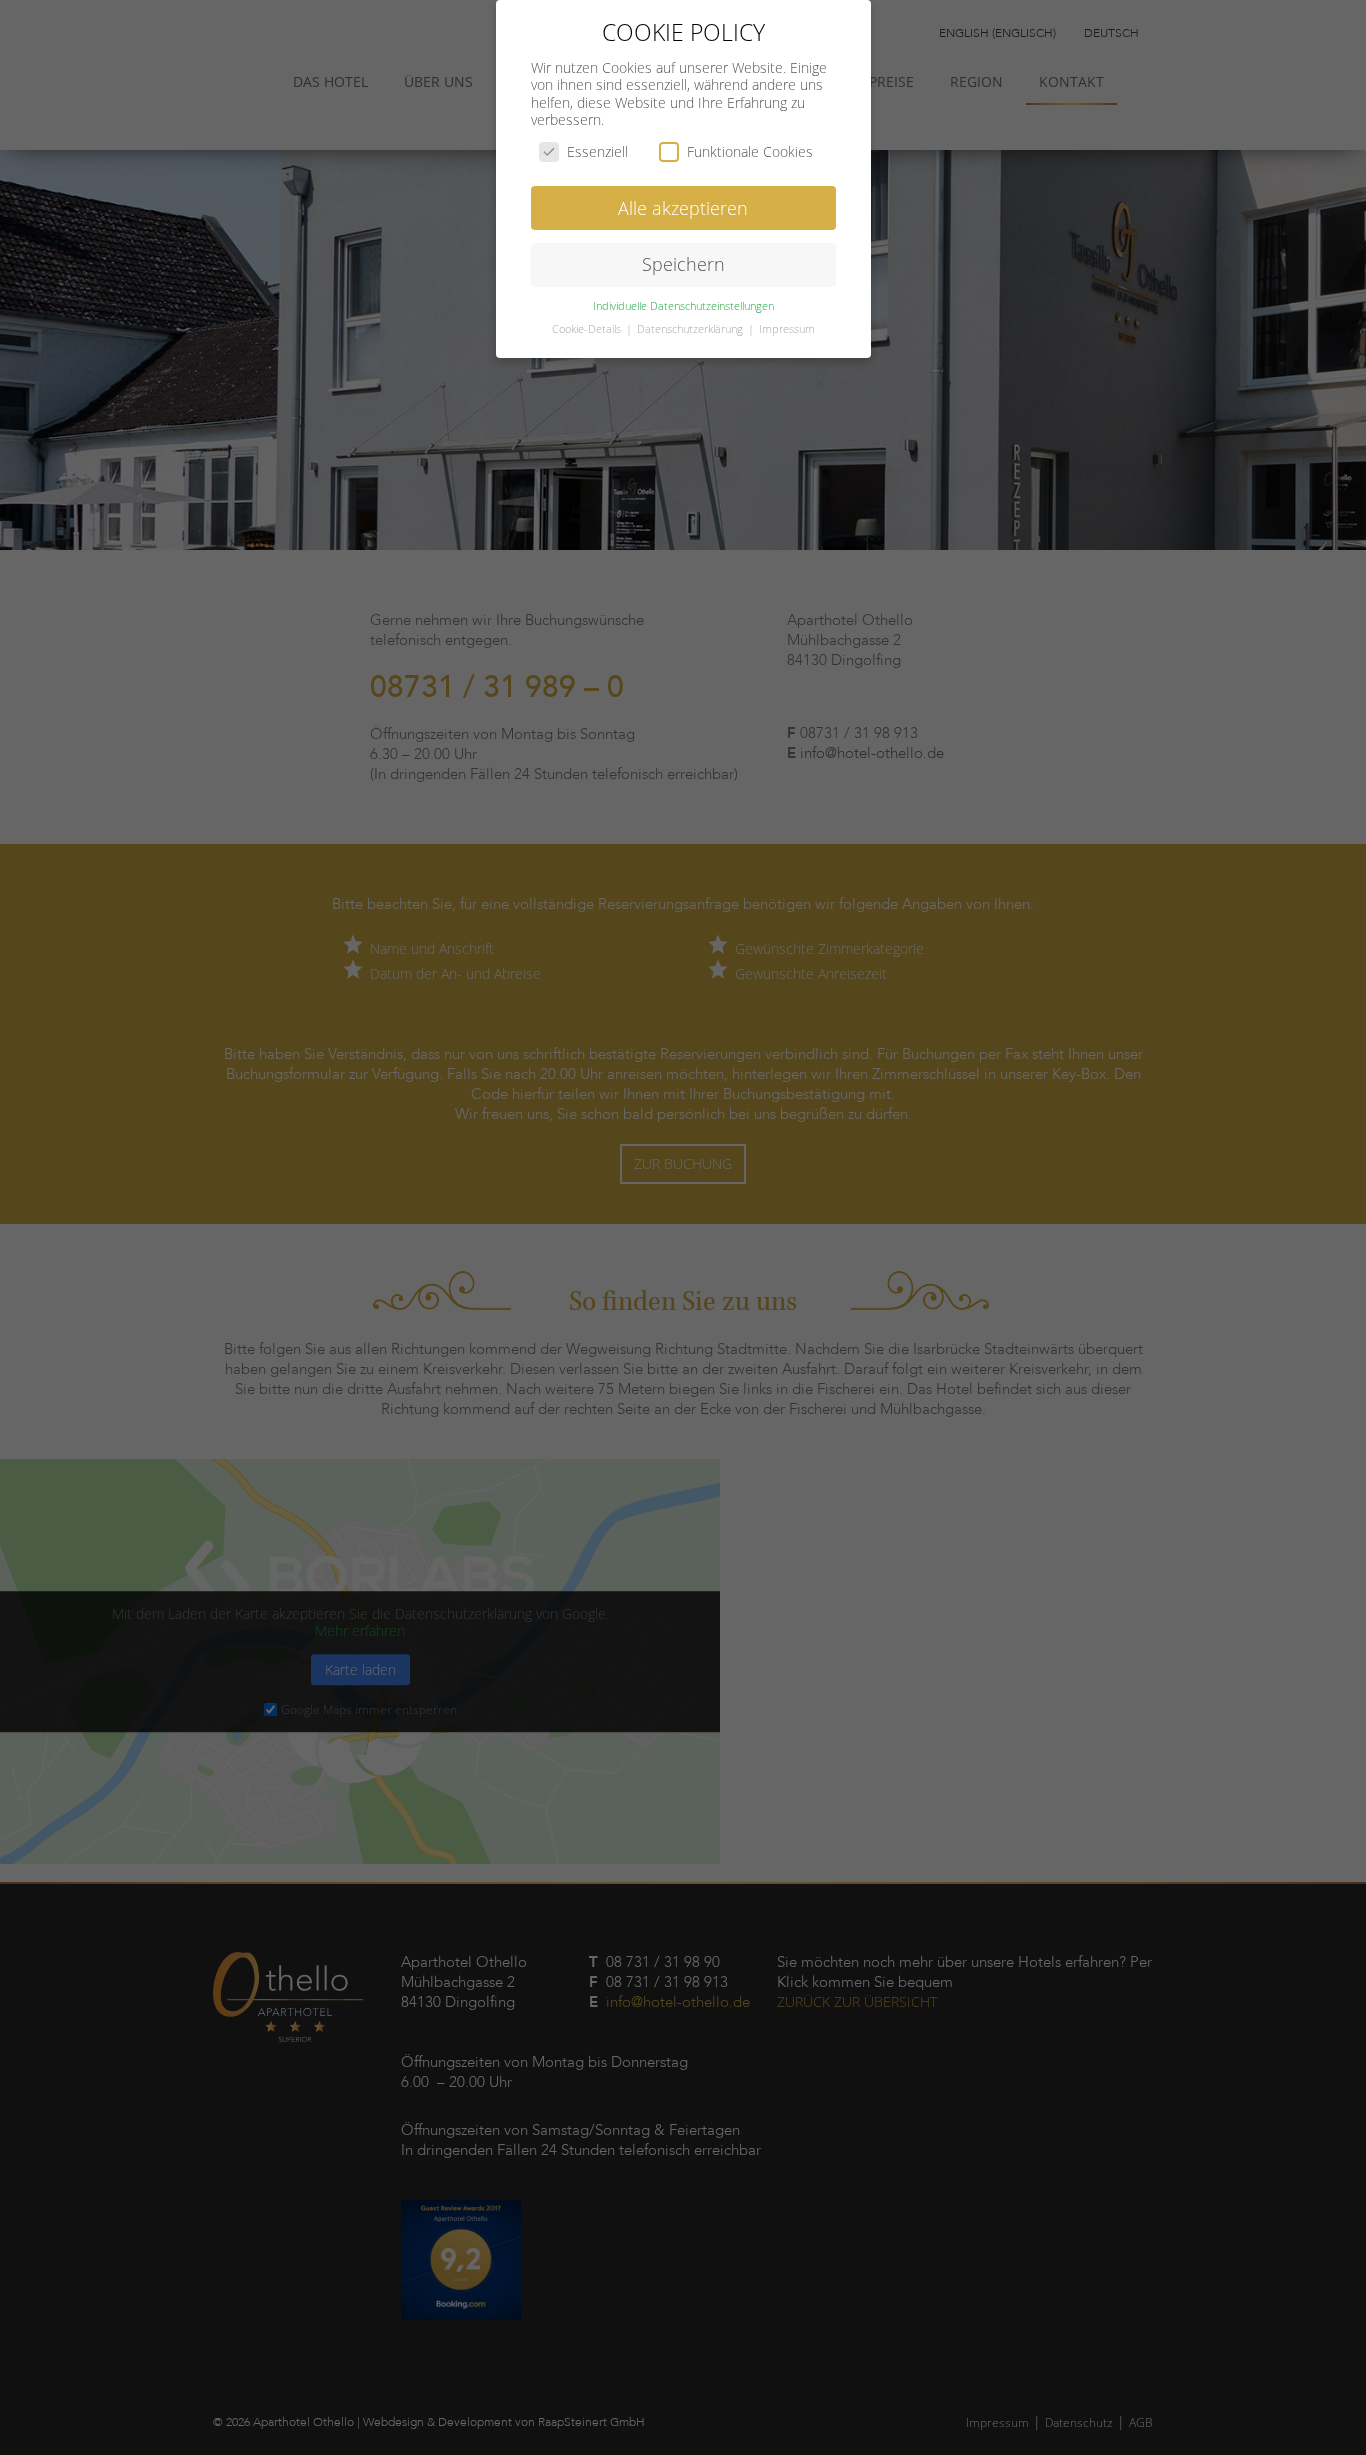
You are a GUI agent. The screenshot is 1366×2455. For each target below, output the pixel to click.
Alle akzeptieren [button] (683, 208)
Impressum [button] (787, 329)
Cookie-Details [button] (588, 329)
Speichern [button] (683, 264)
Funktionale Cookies (750, 151)
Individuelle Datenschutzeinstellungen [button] (683, 306)
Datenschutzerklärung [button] (691, 329)
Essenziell (597, 151)
